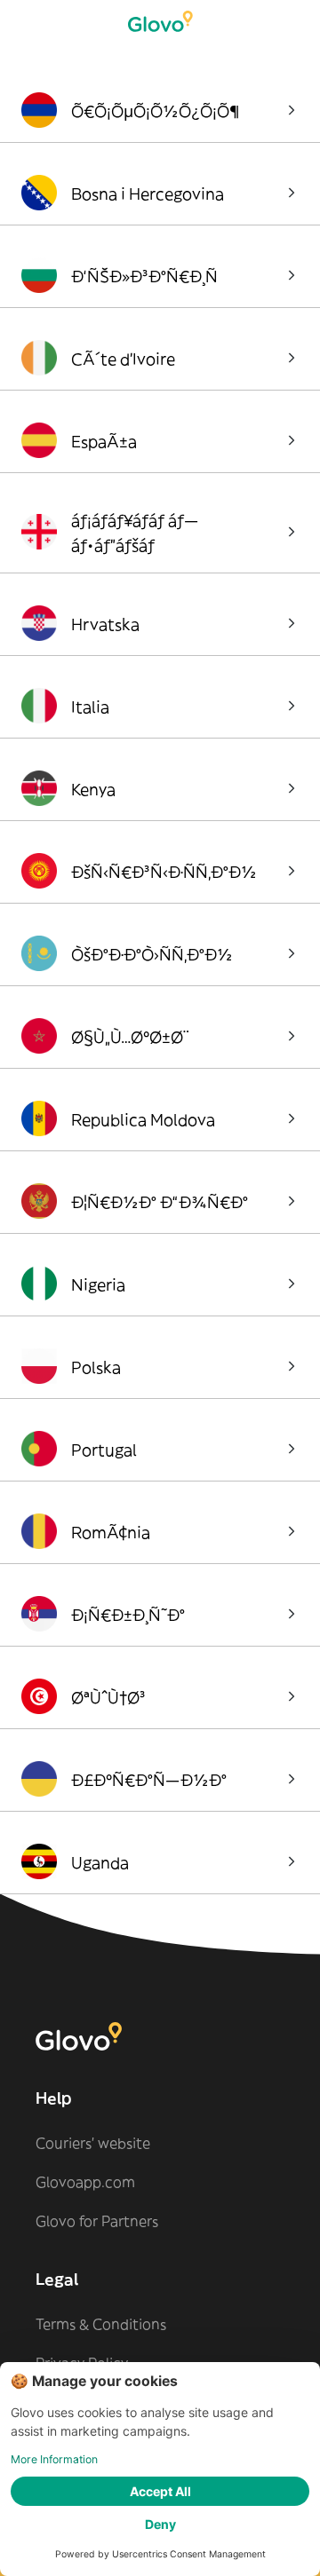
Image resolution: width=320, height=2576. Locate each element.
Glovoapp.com (85, 2182)
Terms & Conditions (101, 2324)
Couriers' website (93, 2143)
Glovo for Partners (97, 2221)
